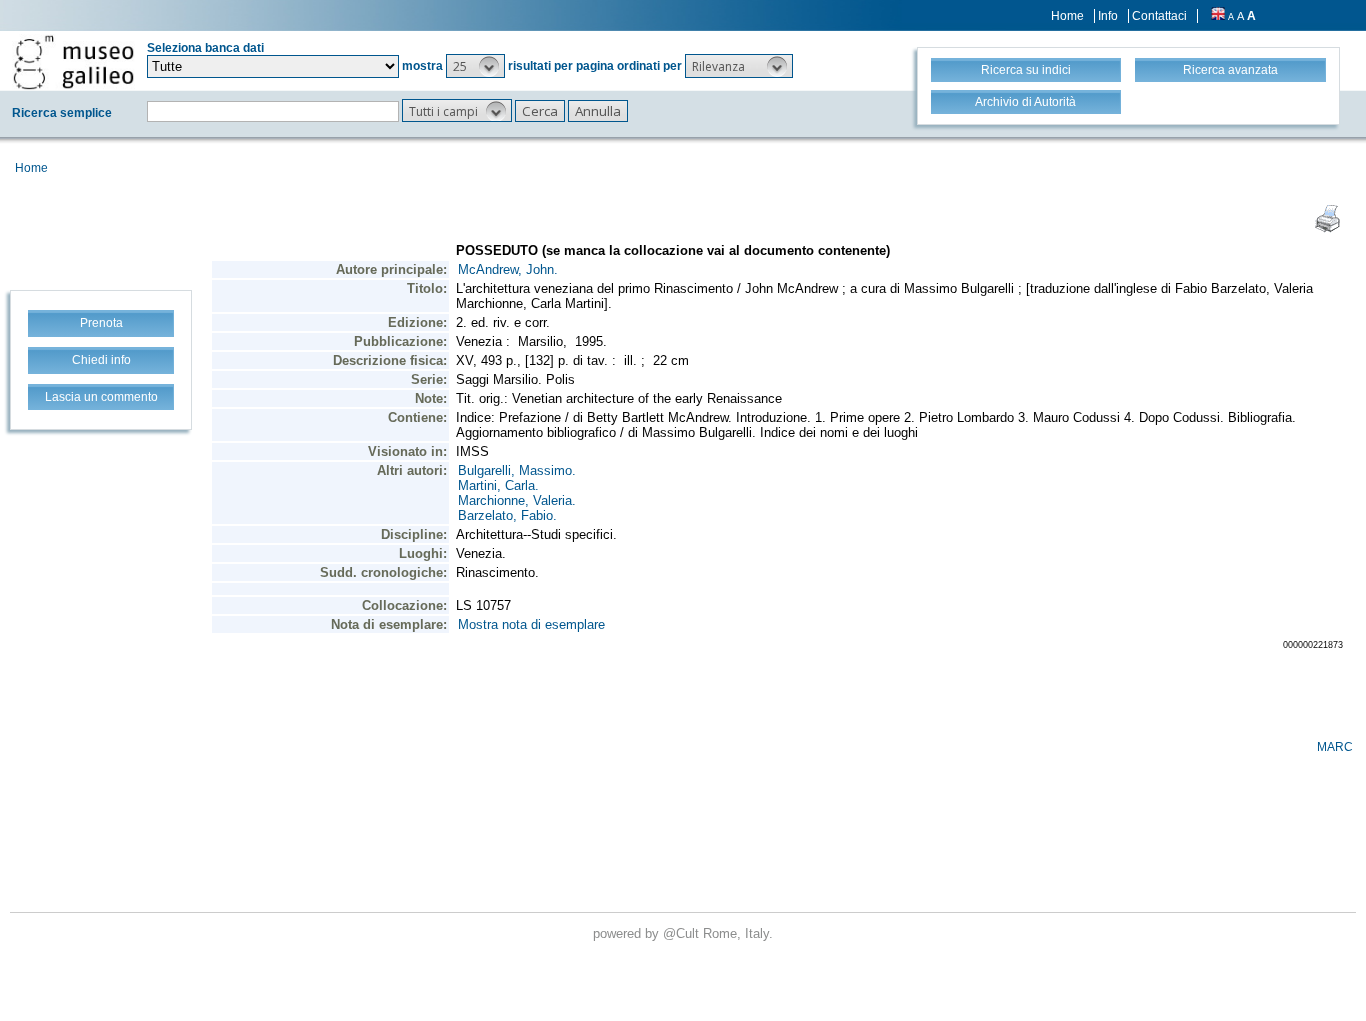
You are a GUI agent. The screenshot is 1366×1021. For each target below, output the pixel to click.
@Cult (683, 933)
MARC (1335, 747)
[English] (1218, 16)
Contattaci (1159, 16)
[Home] (73, 62)
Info (1108, 16)
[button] (475, 66)
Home (1067, 16)
